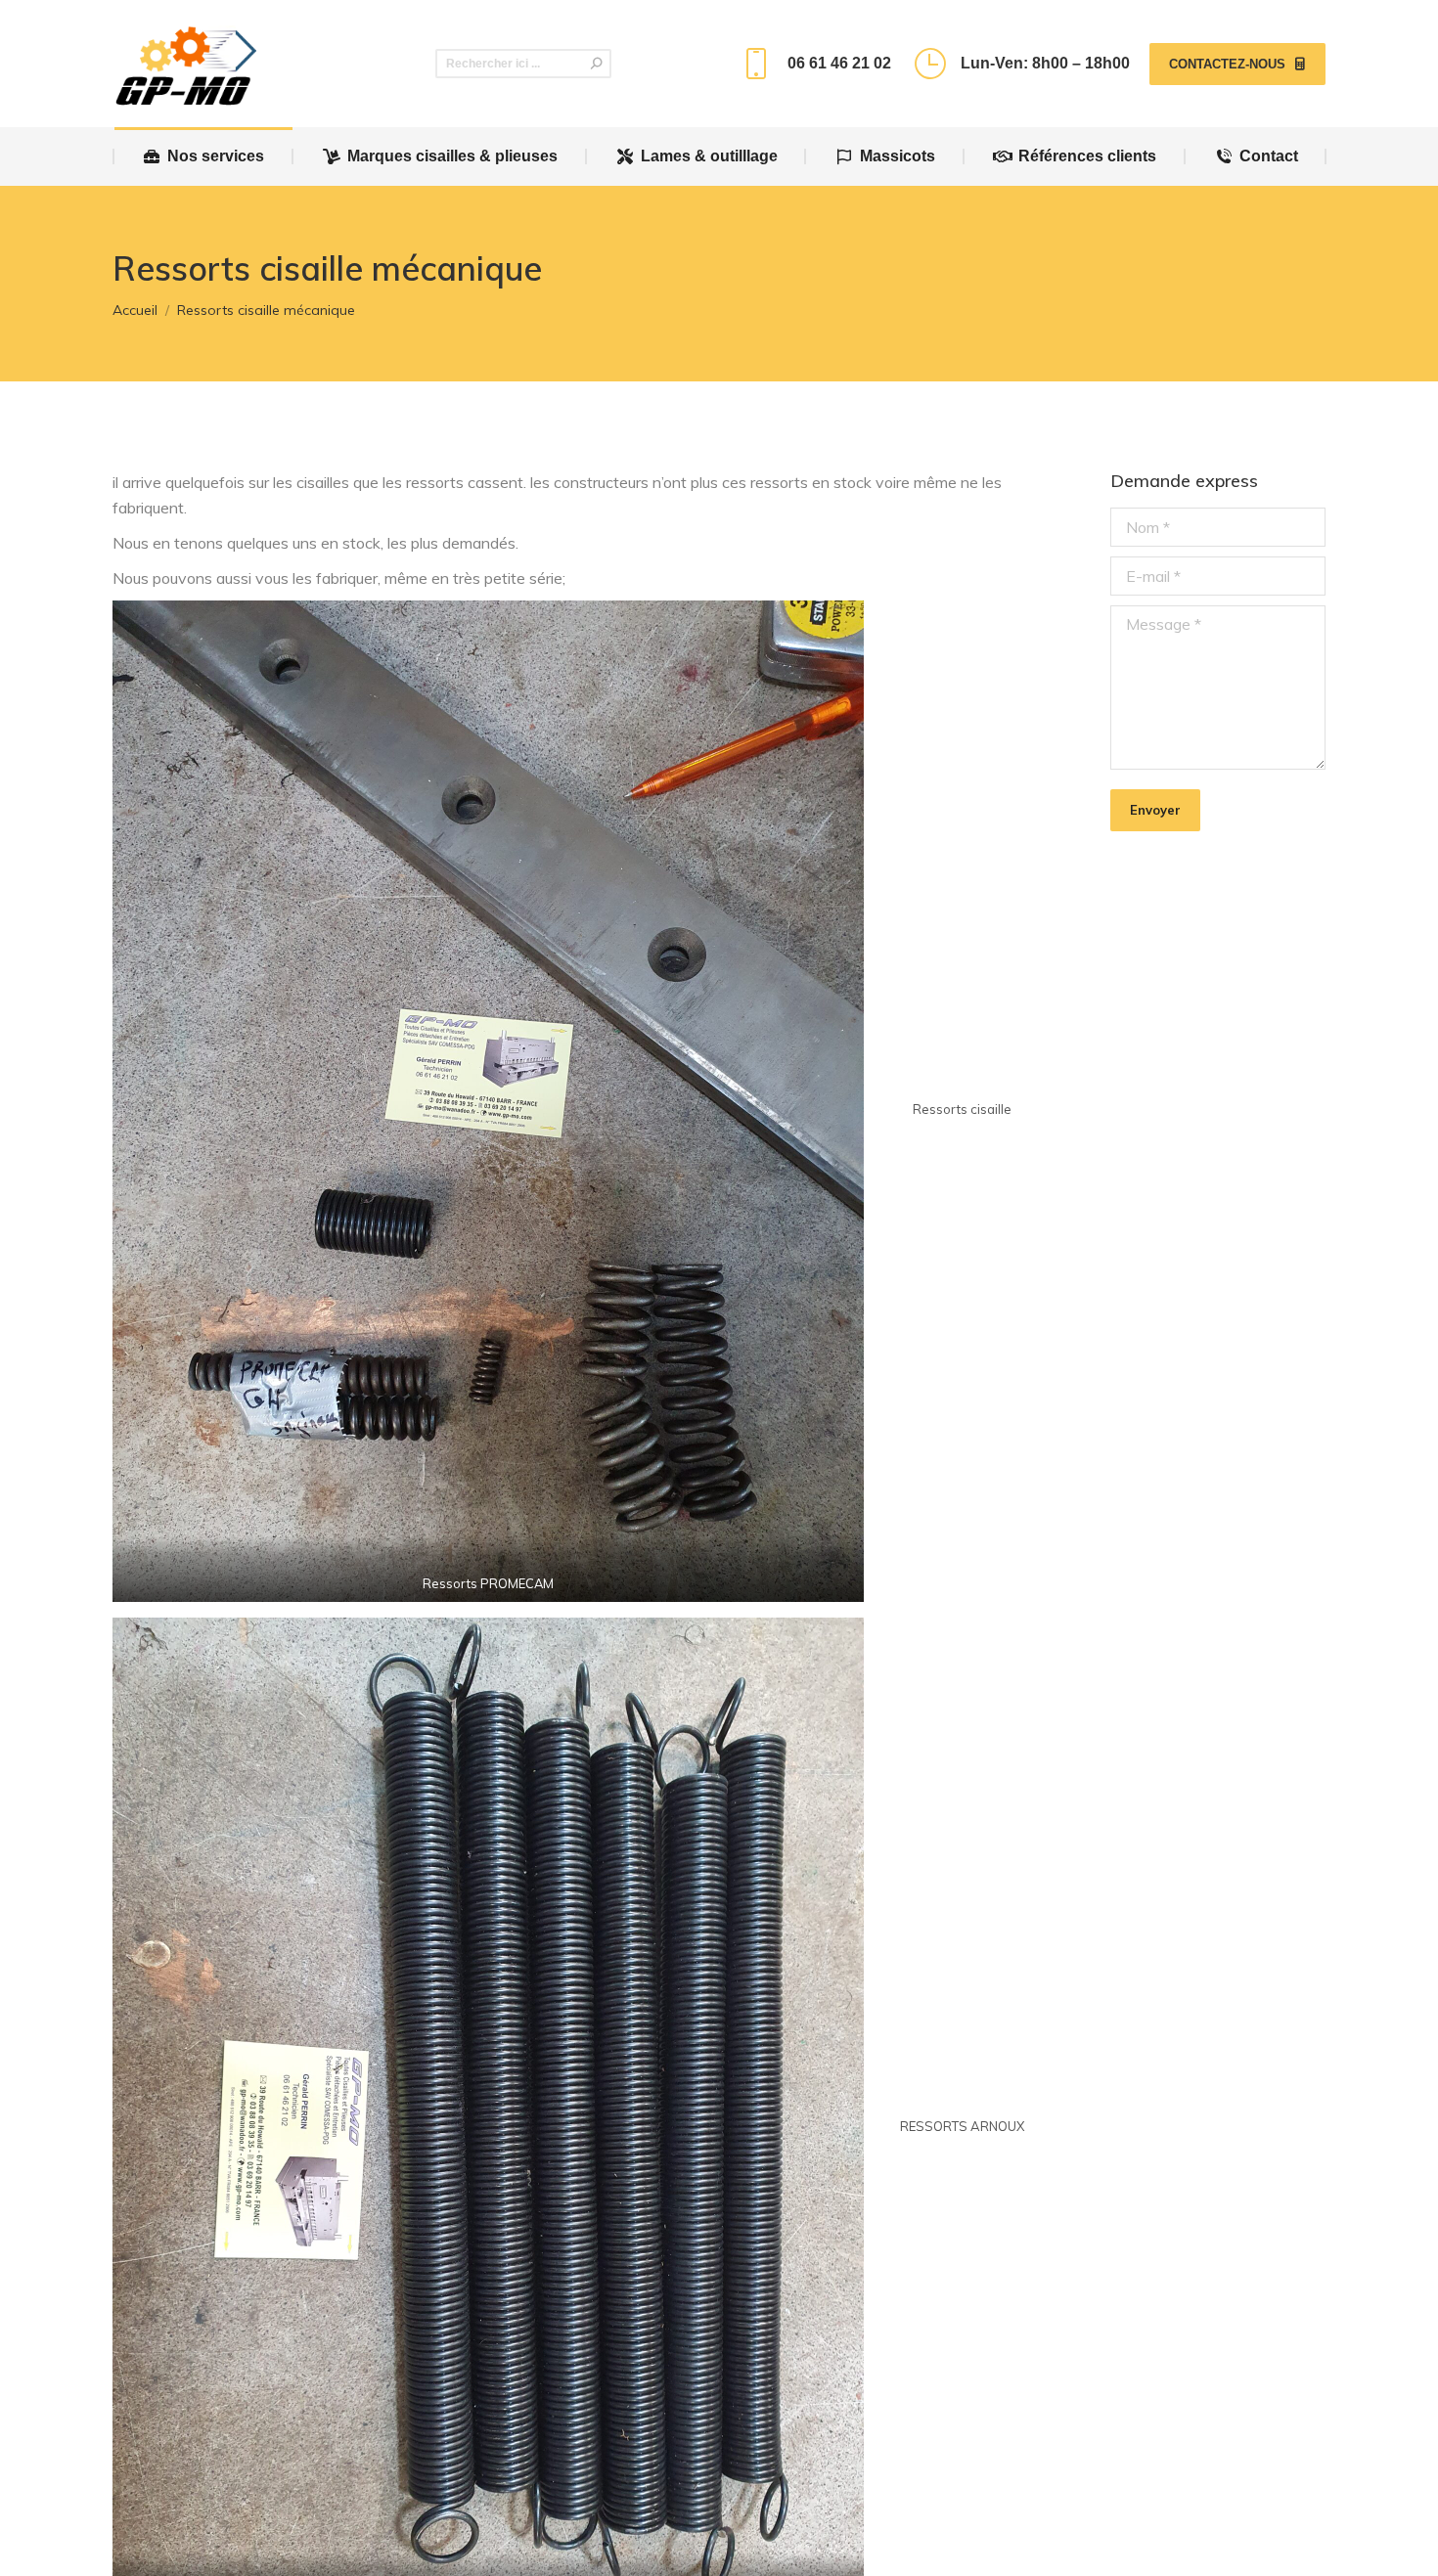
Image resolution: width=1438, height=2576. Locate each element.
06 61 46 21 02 (839, 63)
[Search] (597, 64)
